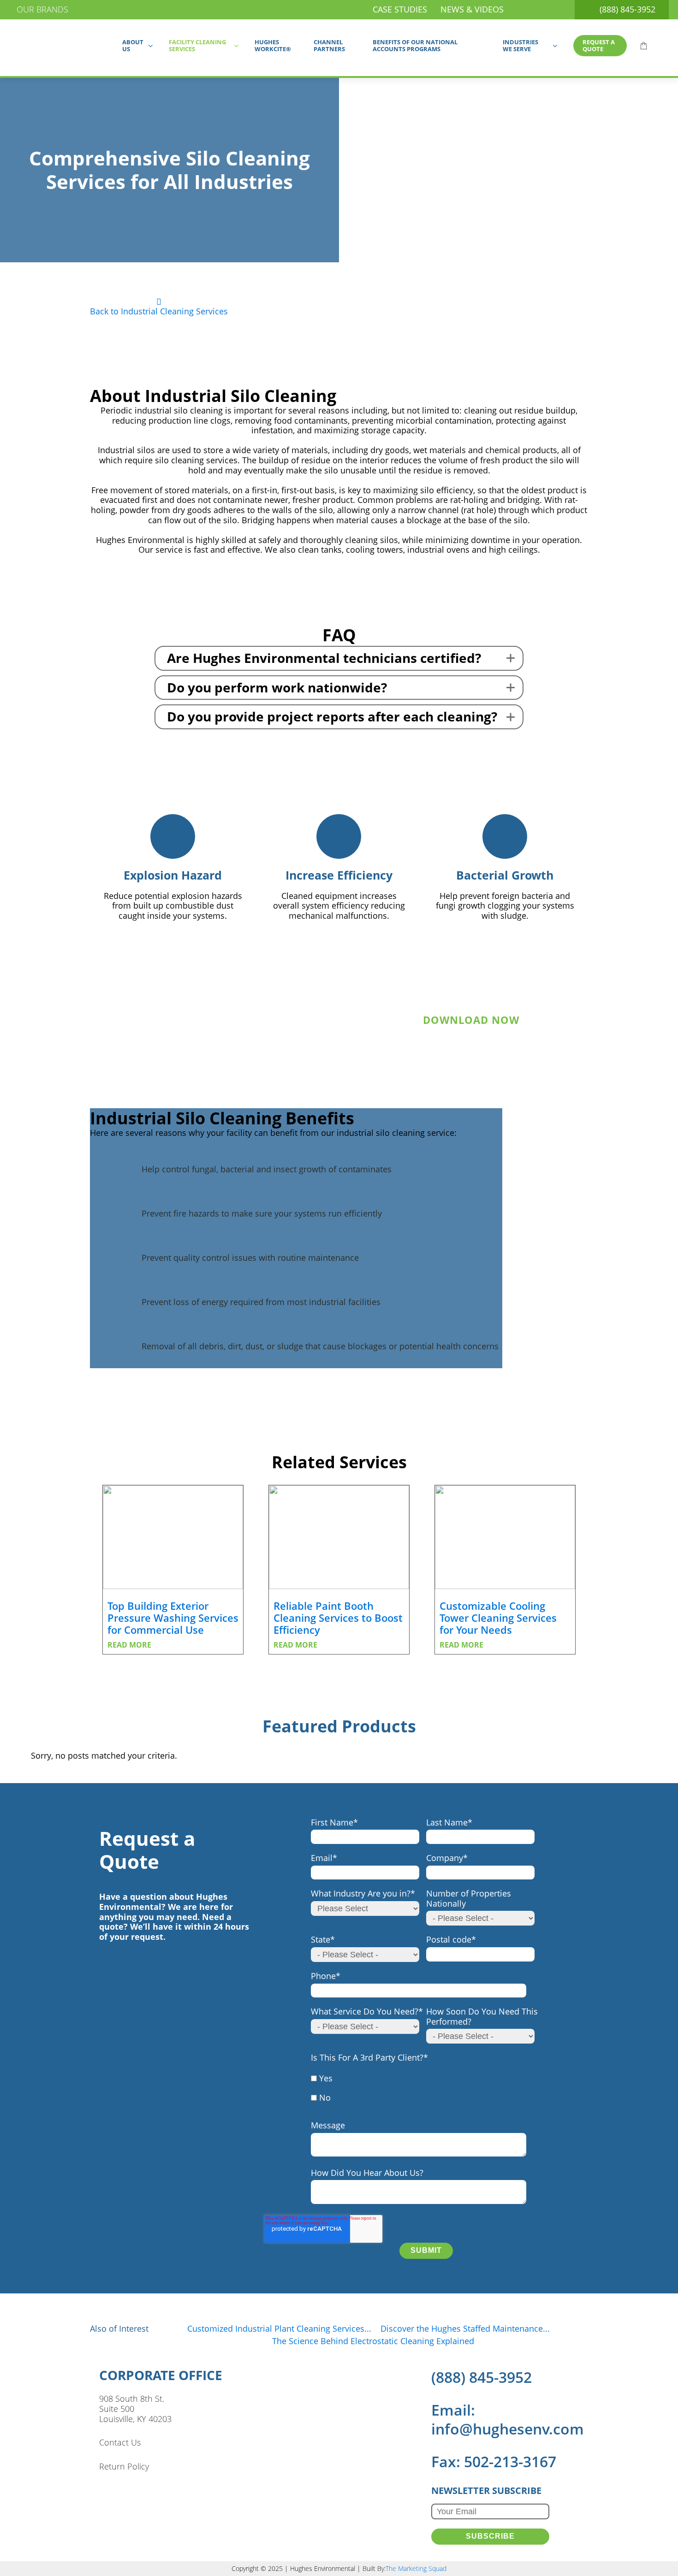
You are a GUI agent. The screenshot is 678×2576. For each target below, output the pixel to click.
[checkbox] (424, 2093)
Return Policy (124, 2467)
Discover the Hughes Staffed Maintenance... (465, 2328)
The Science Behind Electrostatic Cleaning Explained (373, 2341)
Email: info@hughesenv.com (508, 2419)
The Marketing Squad (416, 2569)
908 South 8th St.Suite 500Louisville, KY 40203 (135, 2409)
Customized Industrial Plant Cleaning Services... (279, 2328)
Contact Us (120, 2443)
